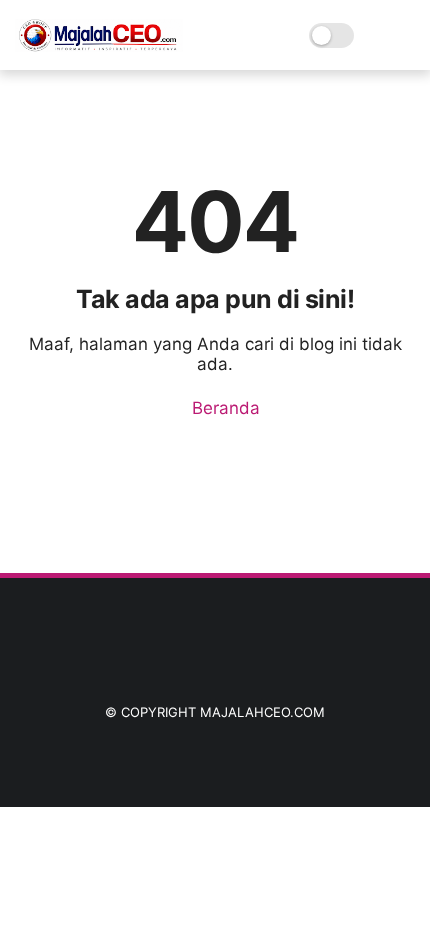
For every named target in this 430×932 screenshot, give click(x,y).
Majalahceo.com (262, 712)
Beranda (223, 408)
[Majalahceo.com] (99, 46)
